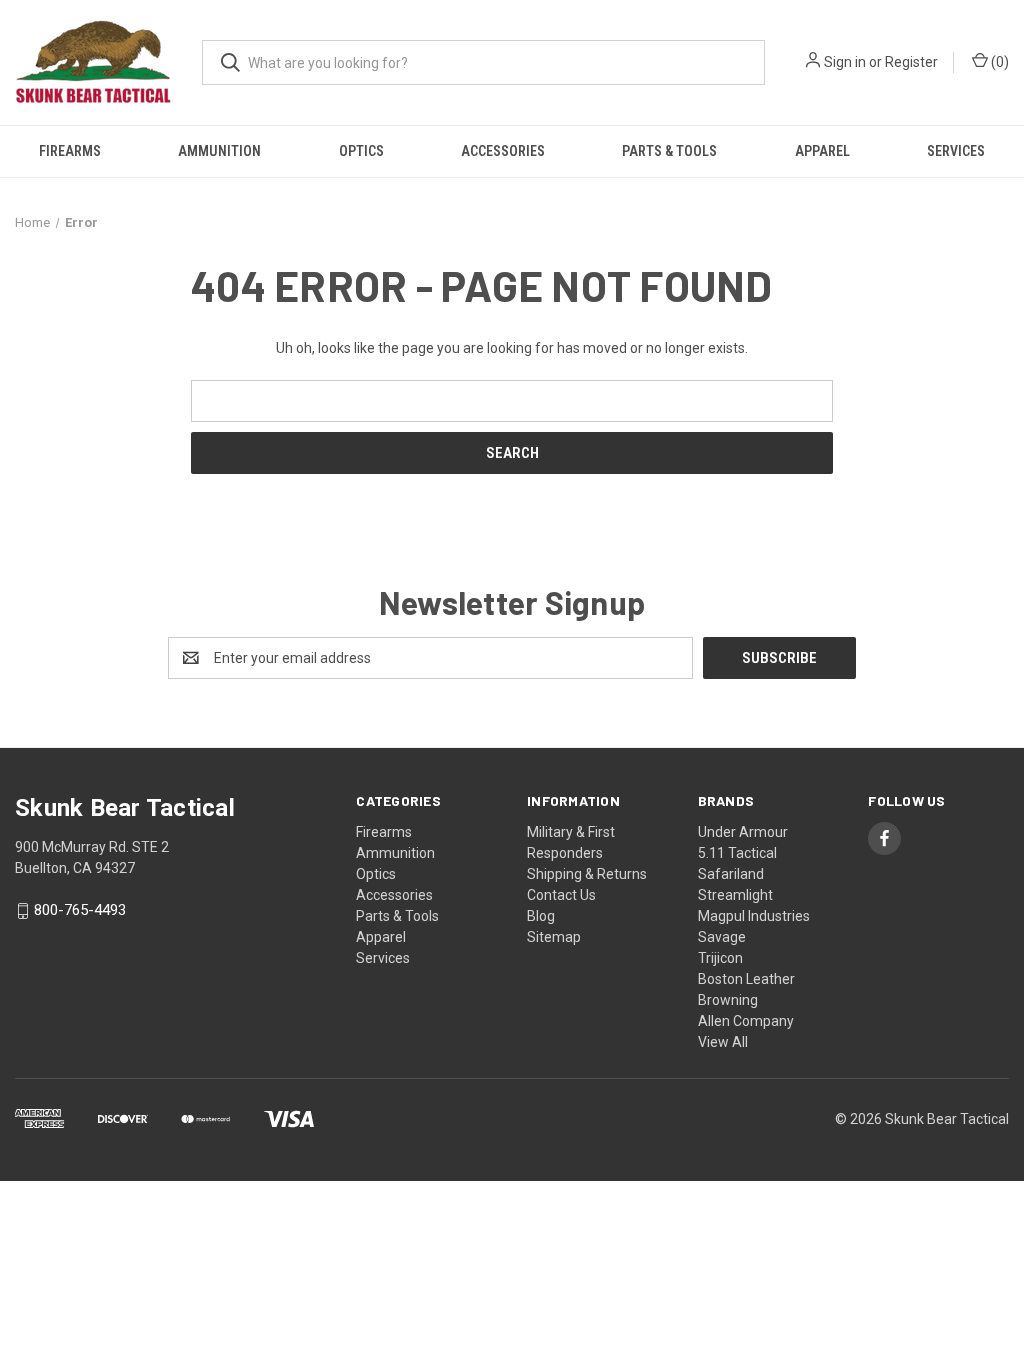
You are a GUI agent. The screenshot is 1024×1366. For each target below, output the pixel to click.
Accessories (503, 151)
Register (911, 62)
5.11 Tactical (737, 853)
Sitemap (554, 937)
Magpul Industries (754, 916)
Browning (728, 1000)
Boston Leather (746, 979)
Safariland (731, 874)
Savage (722, 937)
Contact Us (561, 895)
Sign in (845, 62)
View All (723, 1042)
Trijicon (720, 958)
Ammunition (219, 151)
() (998, 62)
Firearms (70, 151)
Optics (361, 151)
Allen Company (746, 1021)
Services (956, 151)
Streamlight (735, 895)
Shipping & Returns (587, 874)
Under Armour (743, 832)
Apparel (822, 151)
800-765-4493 (80, 911)
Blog (541, 916)
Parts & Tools (669, 151)
